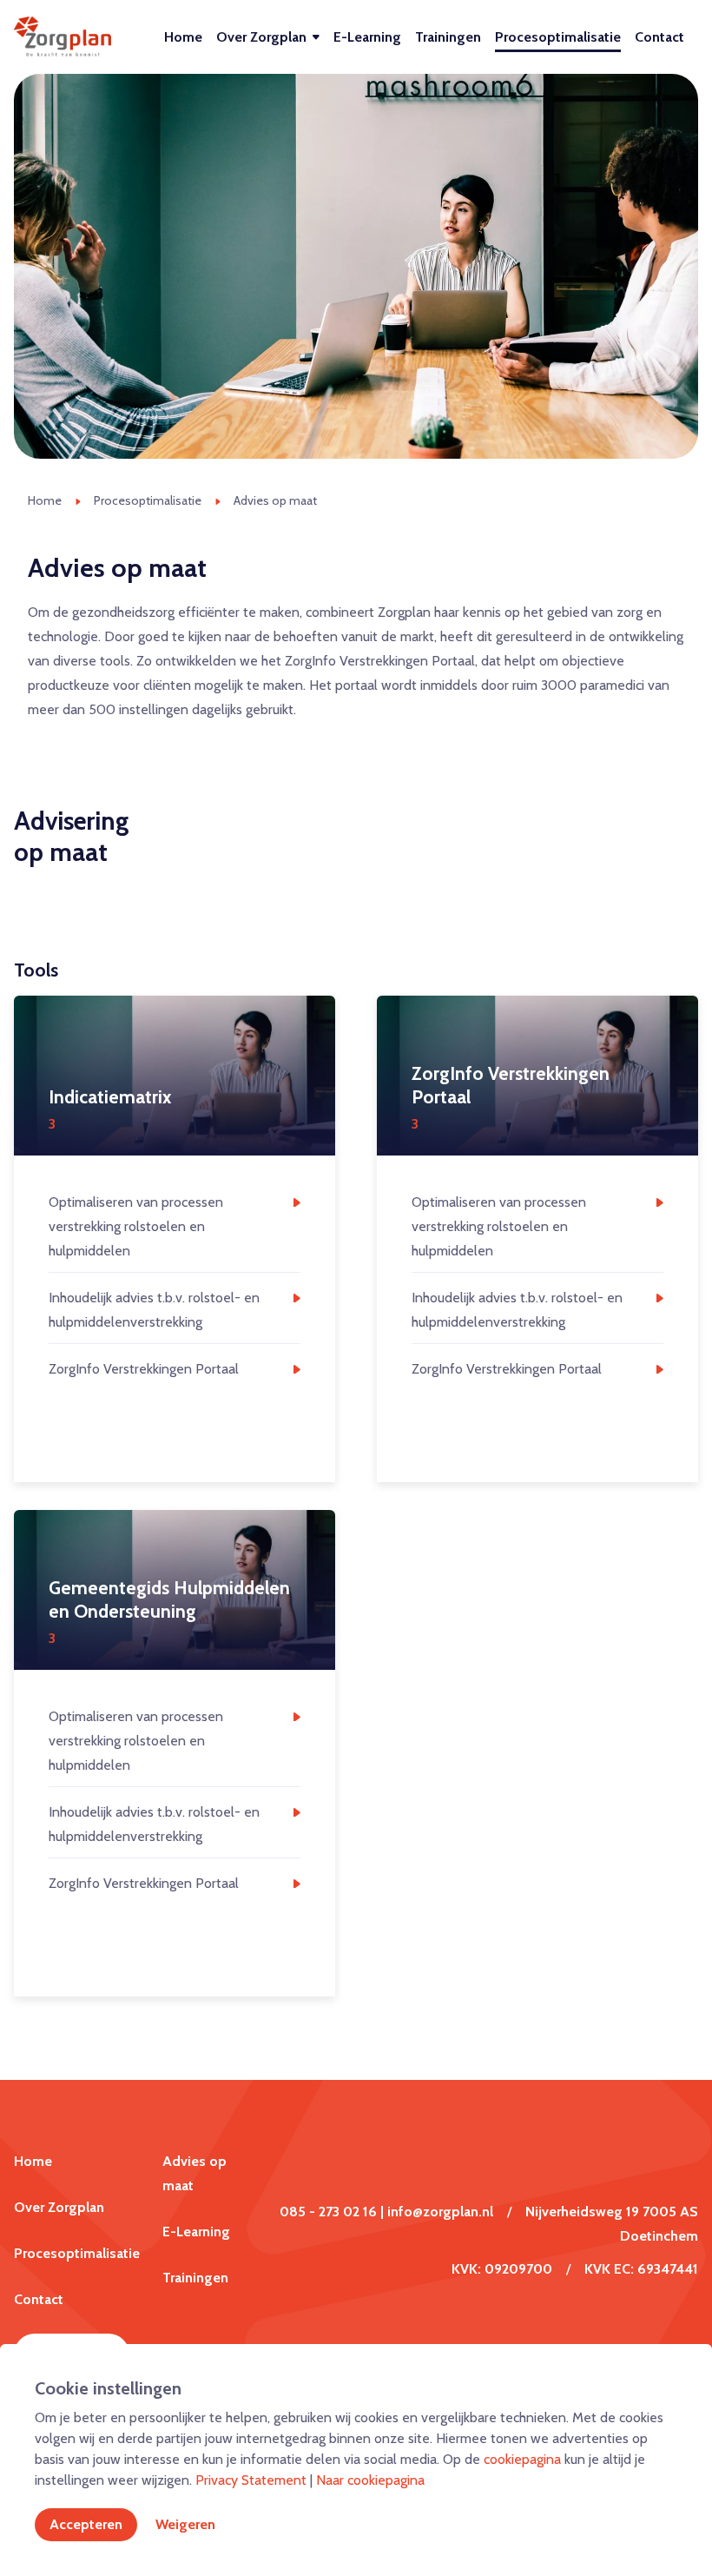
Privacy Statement (251, 2480)
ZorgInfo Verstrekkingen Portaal (144, 1369)
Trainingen (448, 37)
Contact (659, 37)
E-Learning (367, 37)
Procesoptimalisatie (558, 37)
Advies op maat (275, 500)
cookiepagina (522, 2459)
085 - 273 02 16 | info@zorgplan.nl (386, 2212)
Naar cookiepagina (370, 2480)
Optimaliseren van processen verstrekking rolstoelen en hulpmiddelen (136, 1226)
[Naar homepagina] (63, 37)
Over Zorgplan (261, 37)
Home (183, 37)
